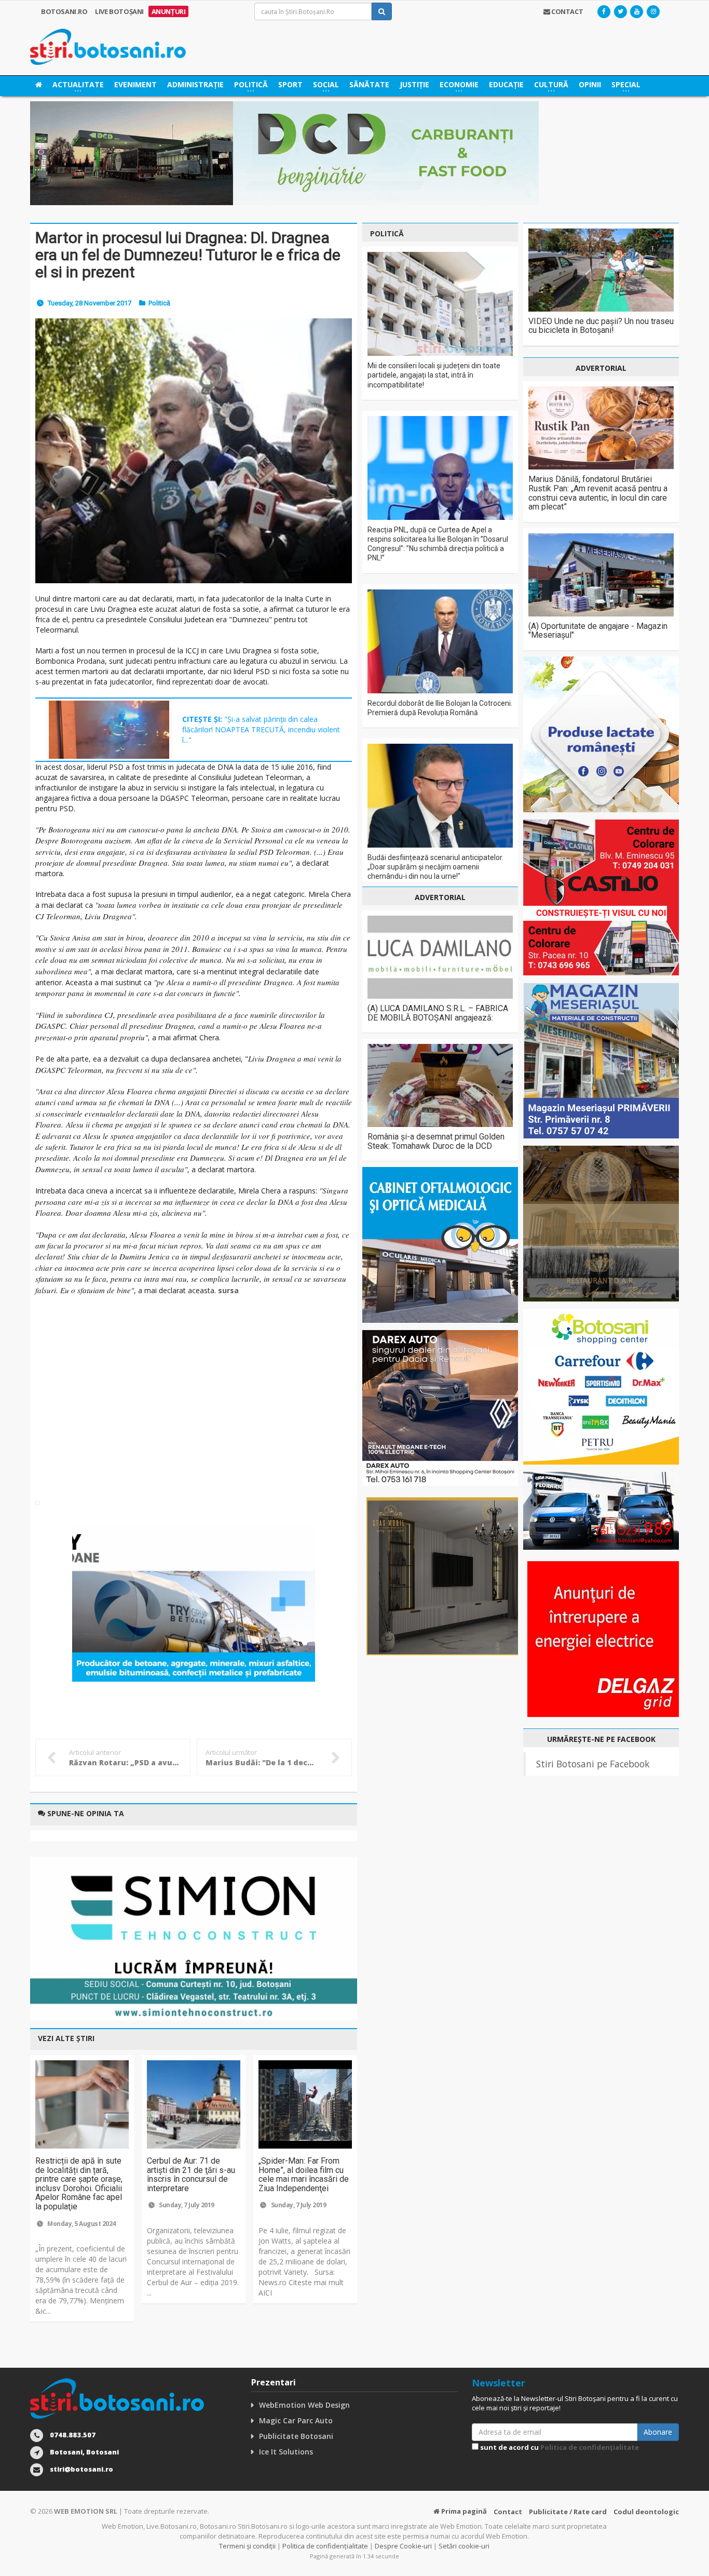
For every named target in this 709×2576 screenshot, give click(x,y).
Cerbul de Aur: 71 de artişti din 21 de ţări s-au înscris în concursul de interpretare (191, 2175)
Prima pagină (463, 2511)
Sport (290, 84)
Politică (159, 303)
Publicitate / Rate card (568, 2512)
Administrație (195, 84)
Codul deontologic (646, 2512)
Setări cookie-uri (464, 2546)
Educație (506, 84)
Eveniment (135, 84)
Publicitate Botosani (296, 2436)
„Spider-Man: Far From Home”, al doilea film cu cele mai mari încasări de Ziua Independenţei (304, 2175)
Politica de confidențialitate (590, 2447)
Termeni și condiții (247, 2546)
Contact (508, 2512)
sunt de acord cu (559, 2447)
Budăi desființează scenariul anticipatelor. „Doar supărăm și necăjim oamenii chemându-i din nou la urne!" (435, 867)
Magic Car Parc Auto (296, 2420)
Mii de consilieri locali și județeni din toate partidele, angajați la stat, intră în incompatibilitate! (434, 375)
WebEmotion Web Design (304, 2405)
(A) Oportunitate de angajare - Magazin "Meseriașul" (598, 631)
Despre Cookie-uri (403, 2546)
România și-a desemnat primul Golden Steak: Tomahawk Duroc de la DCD (436, 1141)
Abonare (658, 2432)
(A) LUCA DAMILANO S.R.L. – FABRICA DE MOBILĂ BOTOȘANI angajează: (438, 1013)
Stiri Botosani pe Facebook (593, 1764)
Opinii (590, 84)
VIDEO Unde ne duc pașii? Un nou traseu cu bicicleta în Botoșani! (601, 326)
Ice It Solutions (286, 2452)
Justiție (414, 84)
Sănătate (369, 84)
